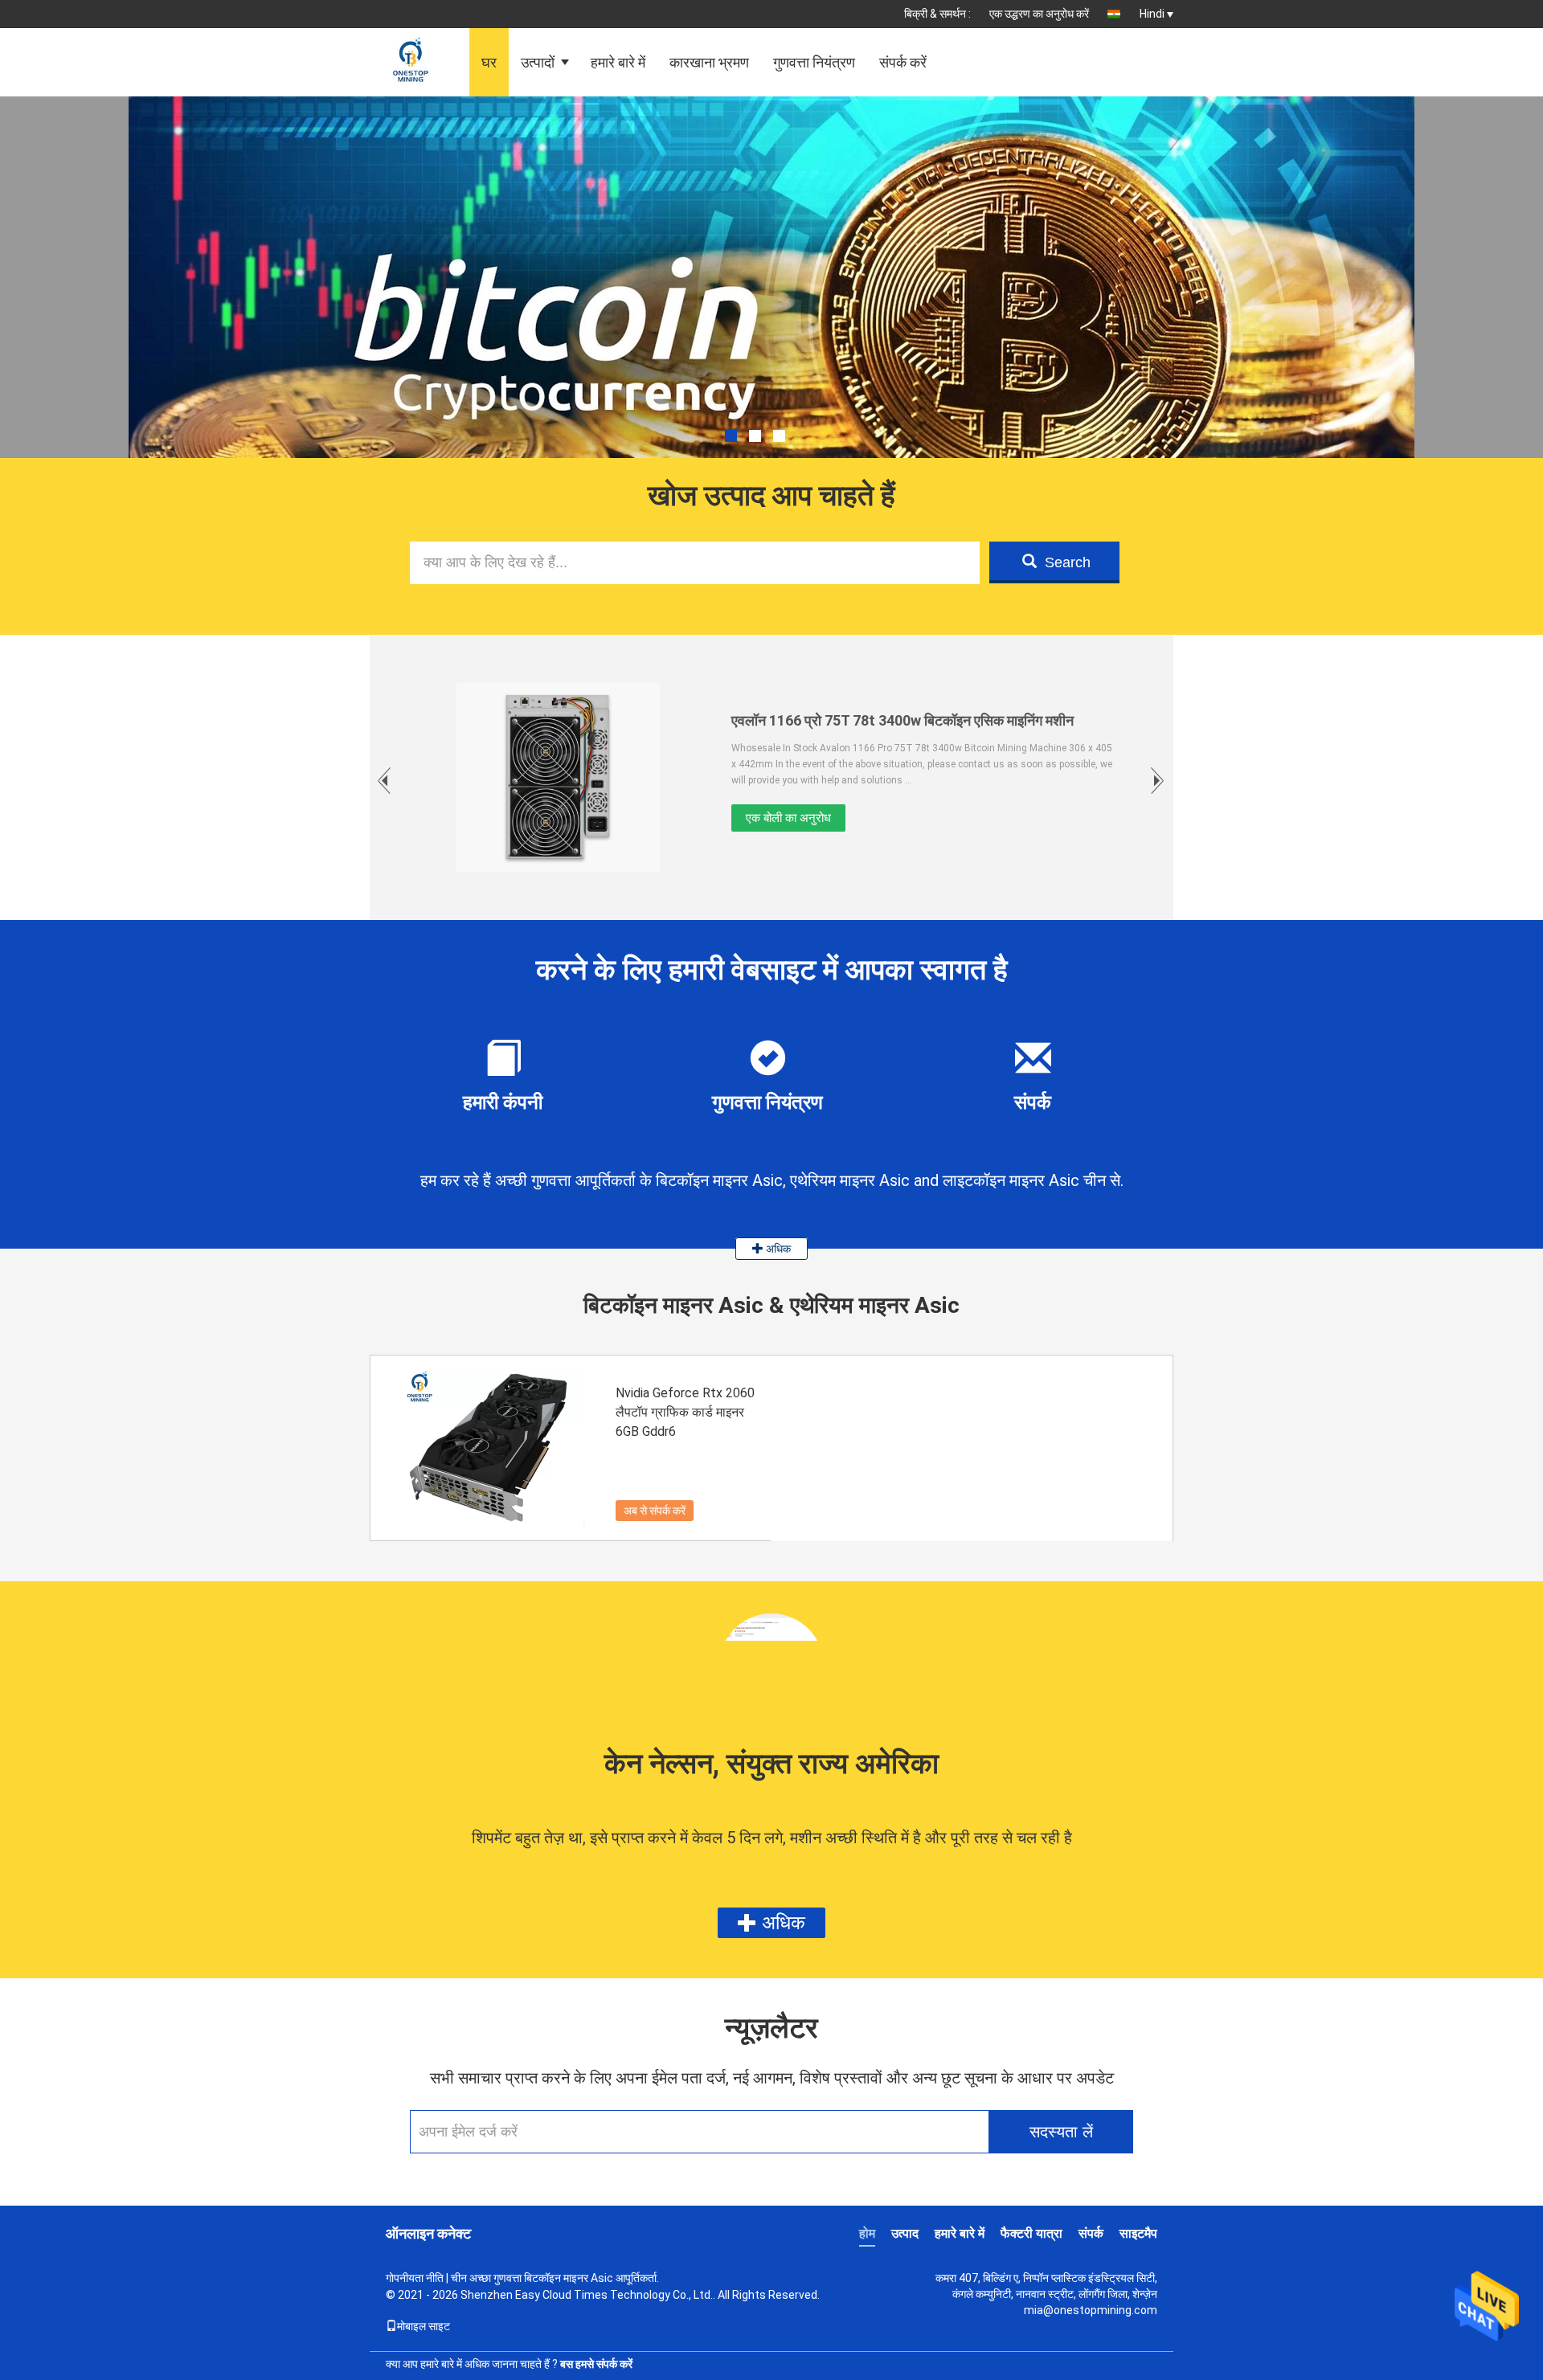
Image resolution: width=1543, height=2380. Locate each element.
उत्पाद (905, 2233)
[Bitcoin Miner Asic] (771, 317)
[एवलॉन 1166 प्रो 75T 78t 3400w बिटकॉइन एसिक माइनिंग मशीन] (558, 777)
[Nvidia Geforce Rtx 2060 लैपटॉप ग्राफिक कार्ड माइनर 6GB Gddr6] (491, 1448)
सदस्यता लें (1061, 2132)
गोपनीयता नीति (415, 2278)
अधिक (777, 1249)
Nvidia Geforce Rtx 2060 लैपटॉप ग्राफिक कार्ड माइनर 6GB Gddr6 (685, 1412)
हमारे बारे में (618, 62)
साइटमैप (1138, 2233)
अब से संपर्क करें (655, 1511)
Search (1068, 562)
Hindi (1152, 14)
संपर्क (1091, 2233)
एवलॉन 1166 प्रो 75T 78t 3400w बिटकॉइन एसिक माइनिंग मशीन (902, 720)
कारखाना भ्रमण (709, 62)
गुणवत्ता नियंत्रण (814, 62)
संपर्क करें (903, 62)
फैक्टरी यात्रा (1031, 2233)
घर (489, 62)
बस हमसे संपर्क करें (596, 2364)
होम (867, 2233)
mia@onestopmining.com (1091, 2310)
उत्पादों (538, 62)
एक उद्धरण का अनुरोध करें (1039, 14)
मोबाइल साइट (424, 2326)
